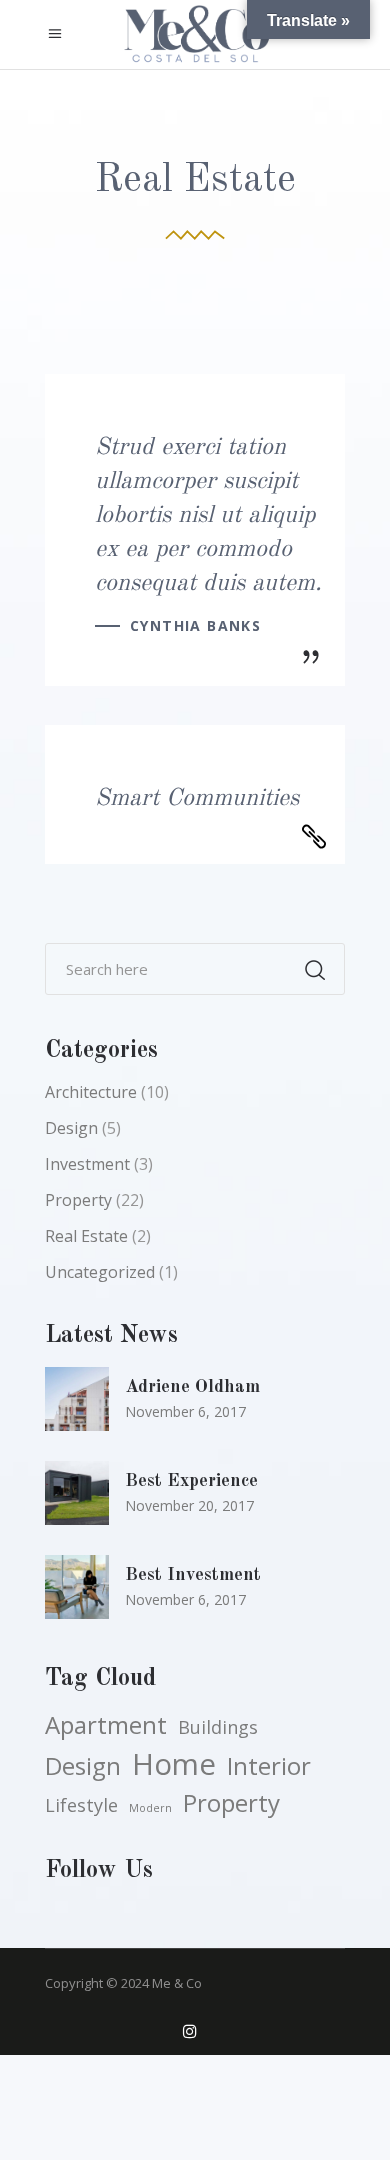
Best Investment (193, 1575)
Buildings (218, 1727)
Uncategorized (100, 1272)
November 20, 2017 (189, 1505)
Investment (87, 1164)
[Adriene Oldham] (77, 1399)
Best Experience (191, 1481)
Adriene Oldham (192, 1387)
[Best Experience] (77, 1493)
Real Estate (86, 1236)
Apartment (106, 1725)
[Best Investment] (77, 1587)
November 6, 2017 (185, 1411)
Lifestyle (81, 1805)
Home (174, 1764)
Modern (150, 1808)
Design (71, 1128)
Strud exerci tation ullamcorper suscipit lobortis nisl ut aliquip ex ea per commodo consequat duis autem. (208, 516)
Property (78, 1200)
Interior (269, 1766)
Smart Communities (197, 799)
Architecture (91, 1092)
